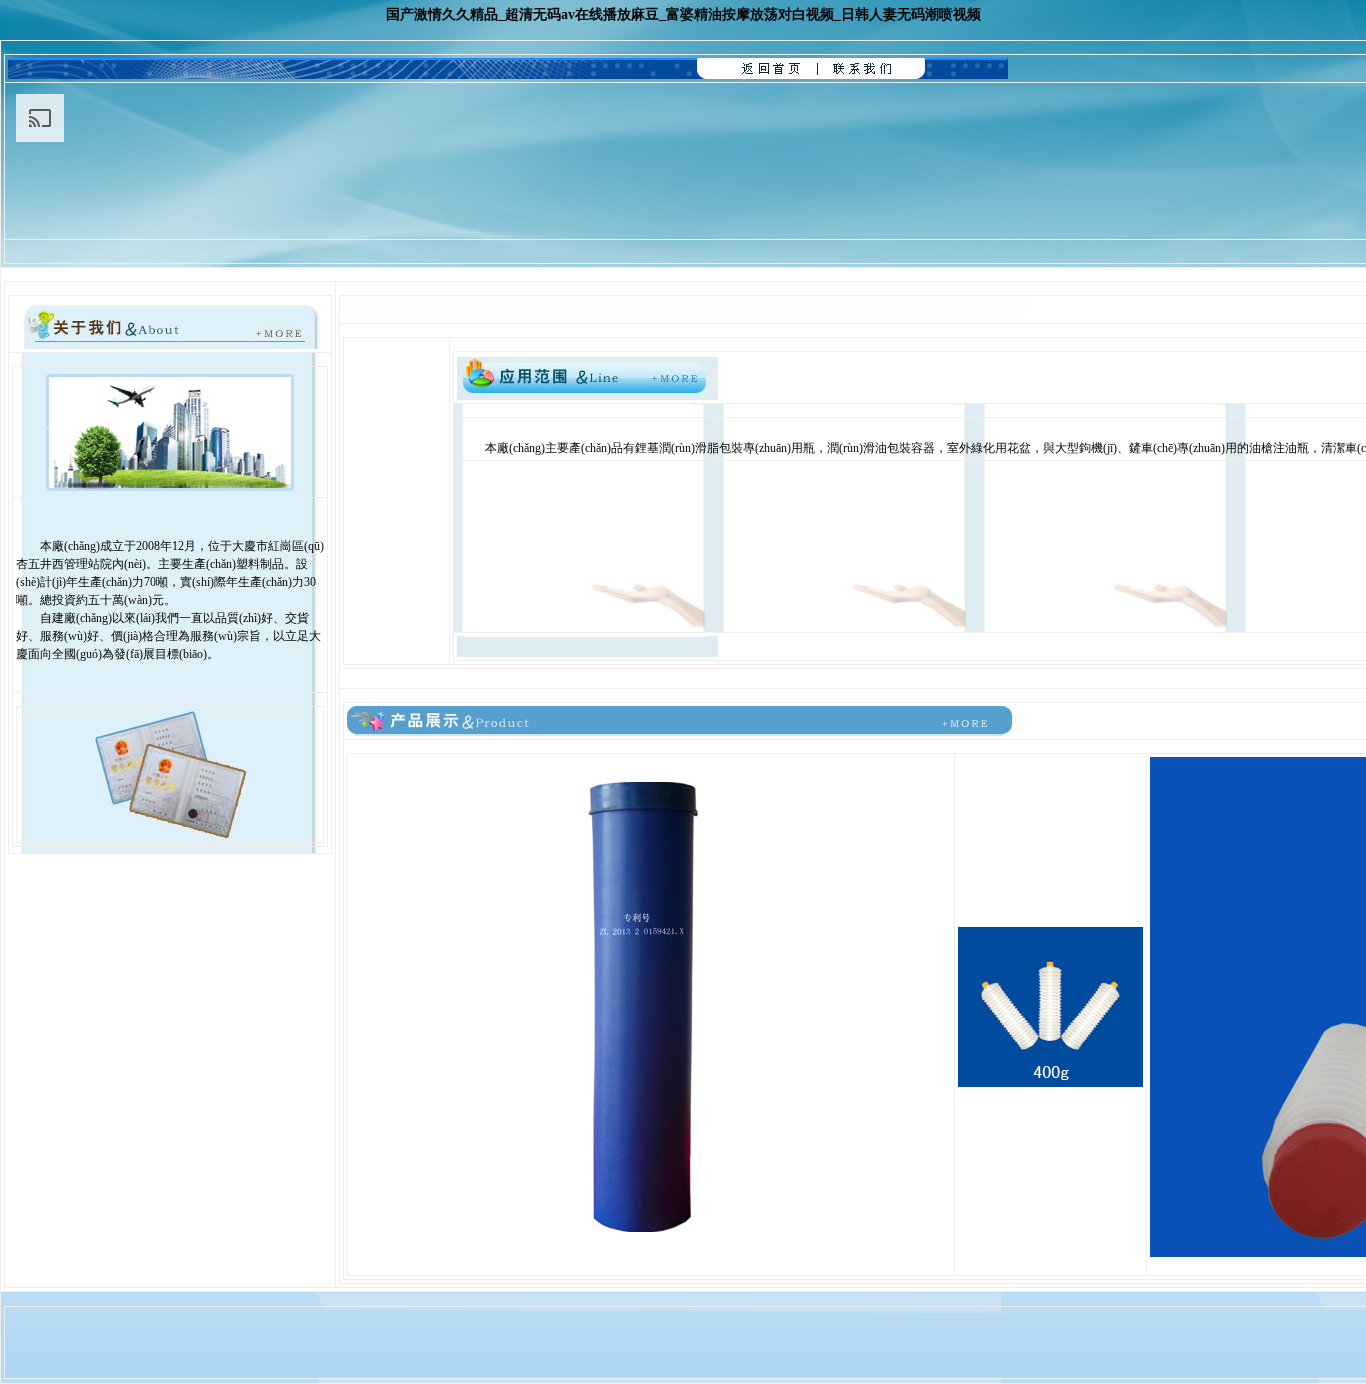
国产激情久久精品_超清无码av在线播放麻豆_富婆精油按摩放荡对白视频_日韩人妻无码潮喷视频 (683, 14)
